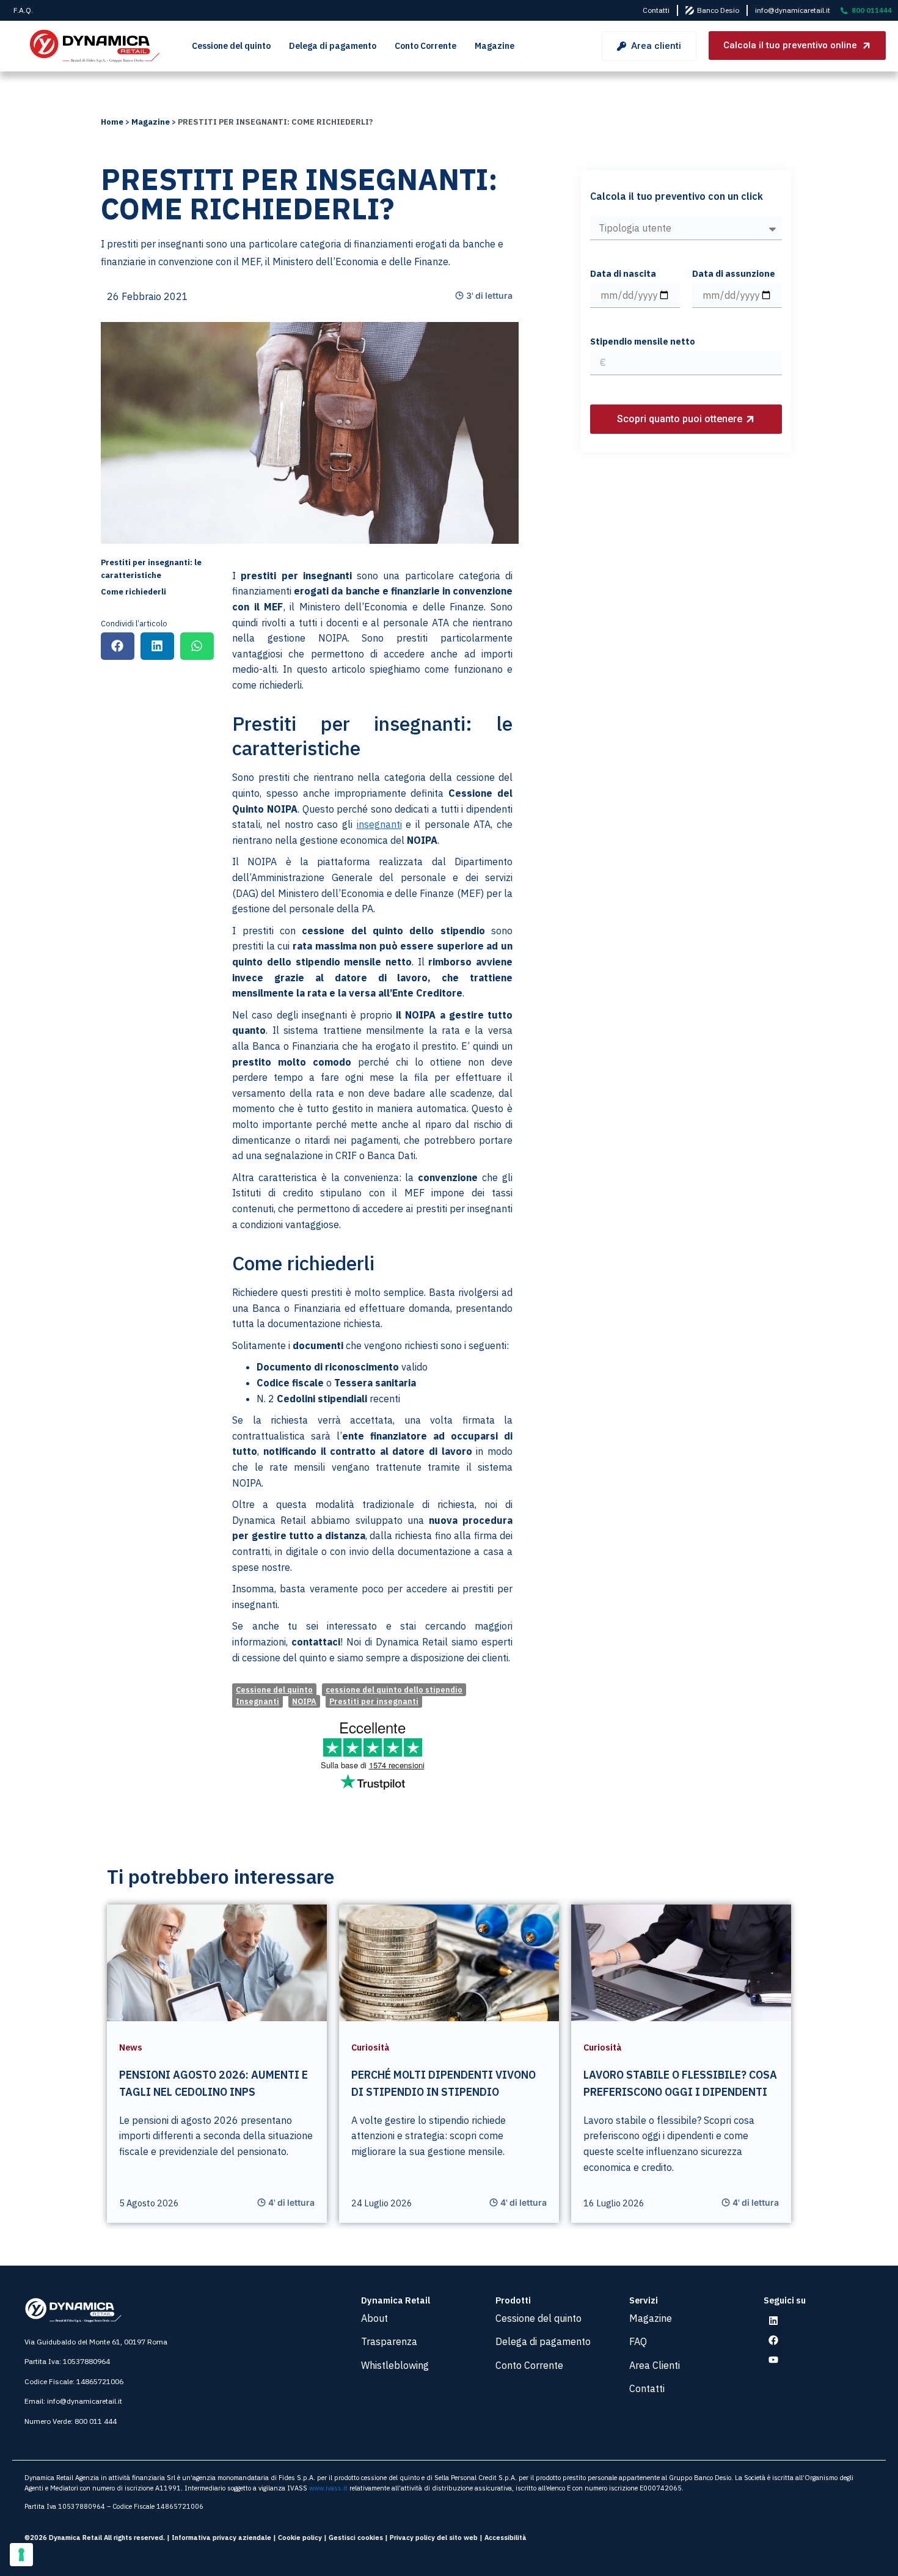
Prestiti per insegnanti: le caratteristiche (151, 569)
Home (112, 122)
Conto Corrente (425, 46)
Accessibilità (506, 2538)
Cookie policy (300, 2538)
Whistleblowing (395, 2365)
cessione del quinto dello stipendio (394, 1690)
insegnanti (379, 824)
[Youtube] (773, 2360)
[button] (118, 646)
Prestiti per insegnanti (374, 1701)
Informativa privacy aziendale (221, 2538)
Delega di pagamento (333, 46)
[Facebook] (773, 2340)
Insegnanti (257, 1701)
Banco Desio (718, 10)
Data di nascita (623, 274)
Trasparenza (389, 2341)
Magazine (495, 46)
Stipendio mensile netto (643, 342)
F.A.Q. (23, 10)
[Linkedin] (773, 2321)
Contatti (656, 10)
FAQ (638, 2341)
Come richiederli (133, 592)
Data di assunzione (734, 274)
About (374, 2318)
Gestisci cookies (356, 2538)
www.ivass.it (328, 2488)
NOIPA (304, 1701)
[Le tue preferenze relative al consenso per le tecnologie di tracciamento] (21, 2555)
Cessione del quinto (231, 46)
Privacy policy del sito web (434, 2538)
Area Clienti (655, 2365)
